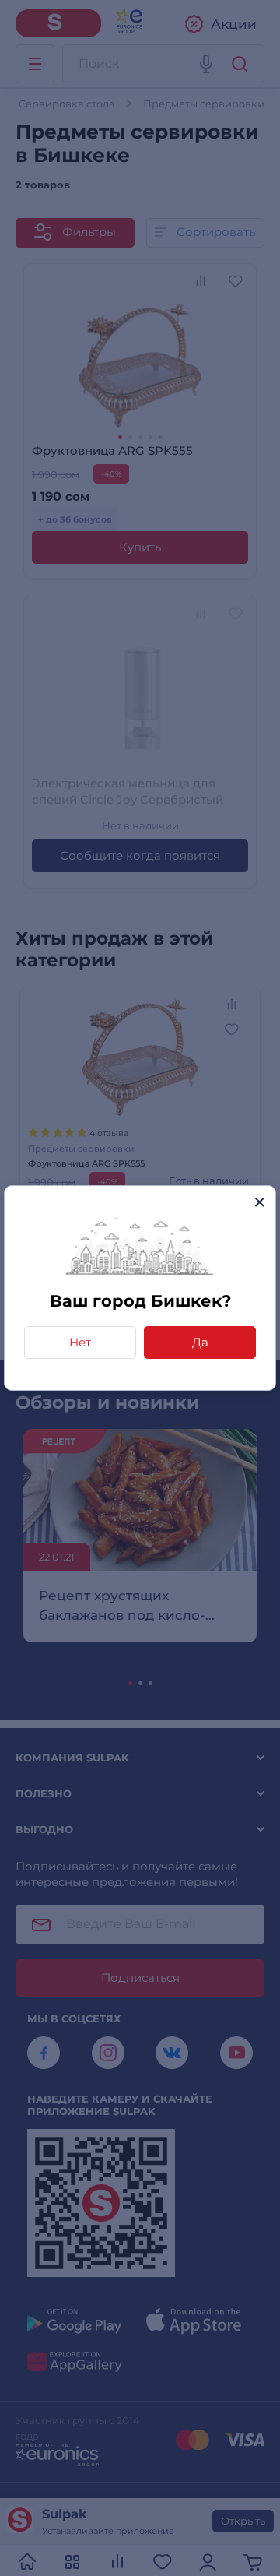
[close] (259, 1202)
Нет (80, 1342)
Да (200, 1342)
